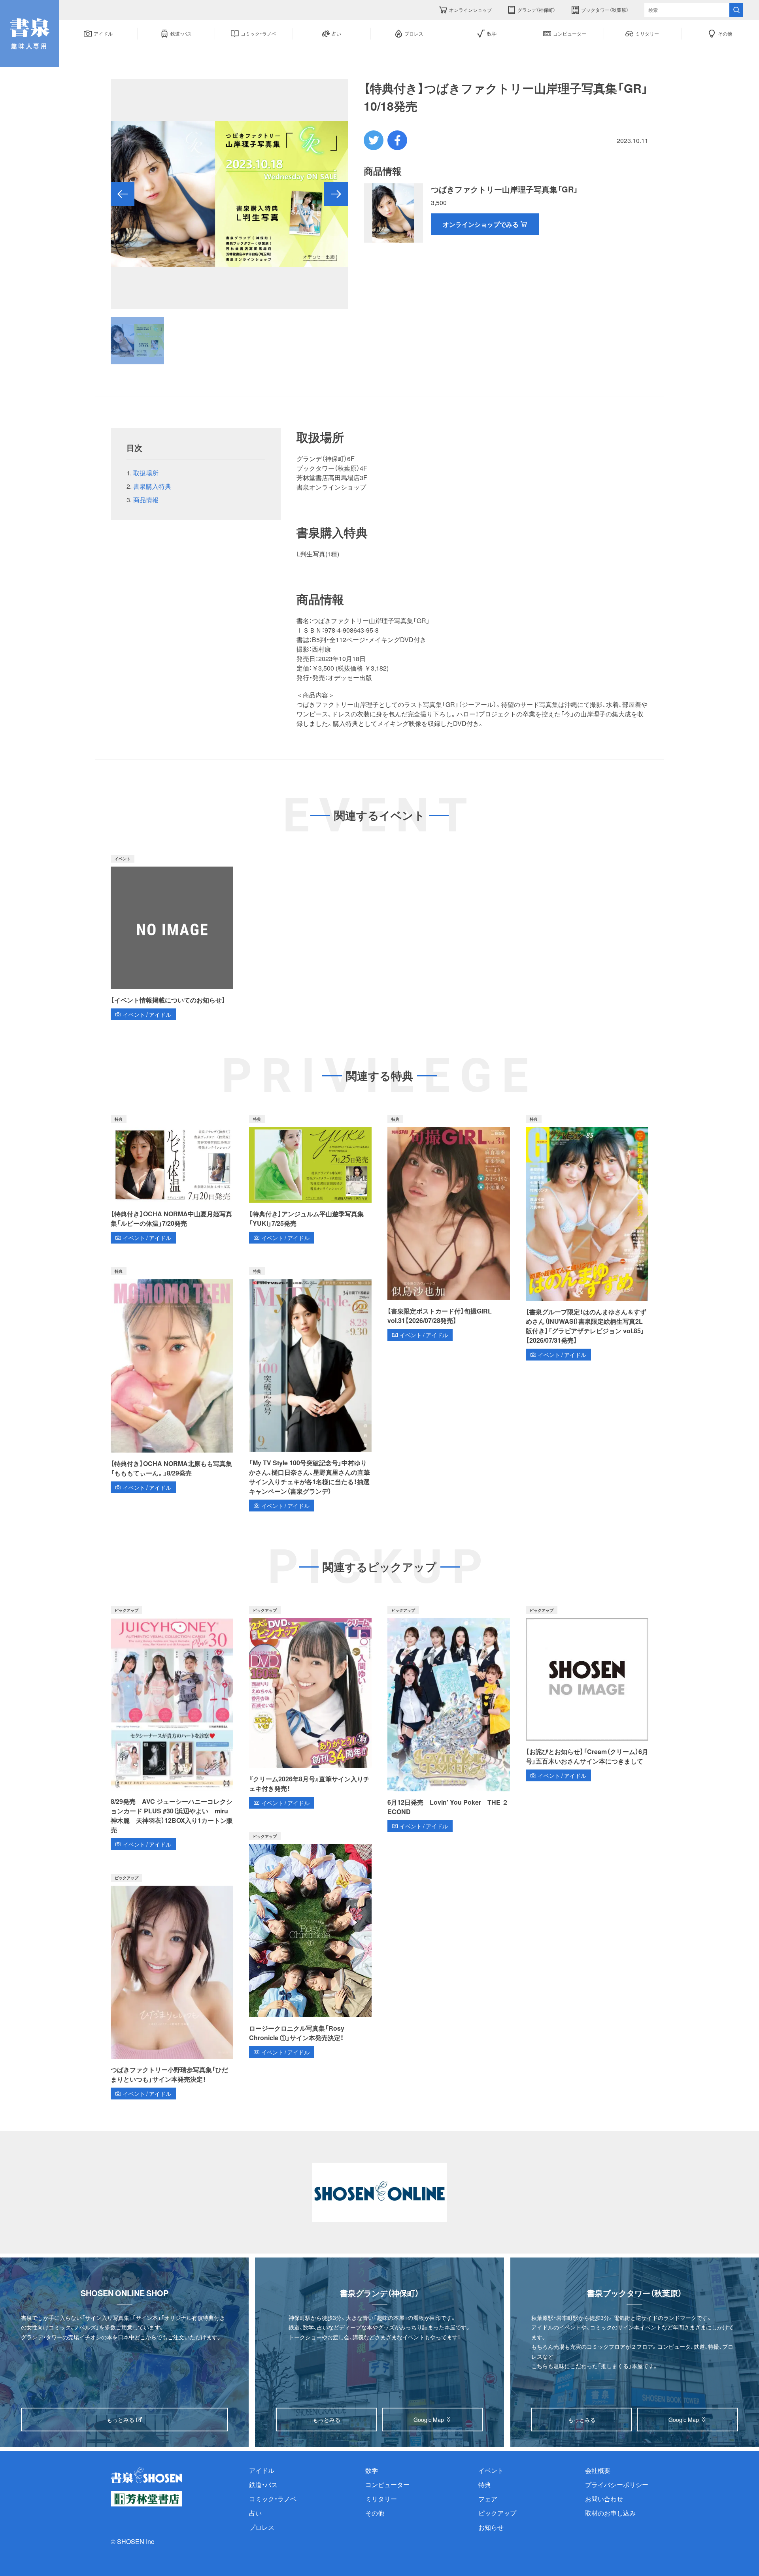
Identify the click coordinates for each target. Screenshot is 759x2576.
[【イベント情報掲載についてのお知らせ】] (172, 937)
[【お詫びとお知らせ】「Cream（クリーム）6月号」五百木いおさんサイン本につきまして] (587, 1694)
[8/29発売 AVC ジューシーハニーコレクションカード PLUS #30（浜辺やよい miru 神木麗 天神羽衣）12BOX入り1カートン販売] (172, 1728)
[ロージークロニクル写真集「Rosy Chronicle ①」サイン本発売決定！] (310, 1945)
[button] (123, 194)
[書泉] (146, 2475)
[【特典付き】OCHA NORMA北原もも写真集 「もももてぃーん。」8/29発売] (172, 1380)
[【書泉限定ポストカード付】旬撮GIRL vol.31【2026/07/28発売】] (449, 1228)
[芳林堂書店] (146, 2499)
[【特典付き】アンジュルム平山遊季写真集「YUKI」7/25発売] (310, 1179)
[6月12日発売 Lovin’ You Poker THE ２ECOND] (449, 1719)
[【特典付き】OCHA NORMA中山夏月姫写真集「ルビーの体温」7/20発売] (172, 1179)
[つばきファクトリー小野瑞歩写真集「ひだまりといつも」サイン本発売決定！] (172, 1987)
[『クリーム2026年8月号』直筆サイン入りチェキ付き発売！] (310, 1707)
